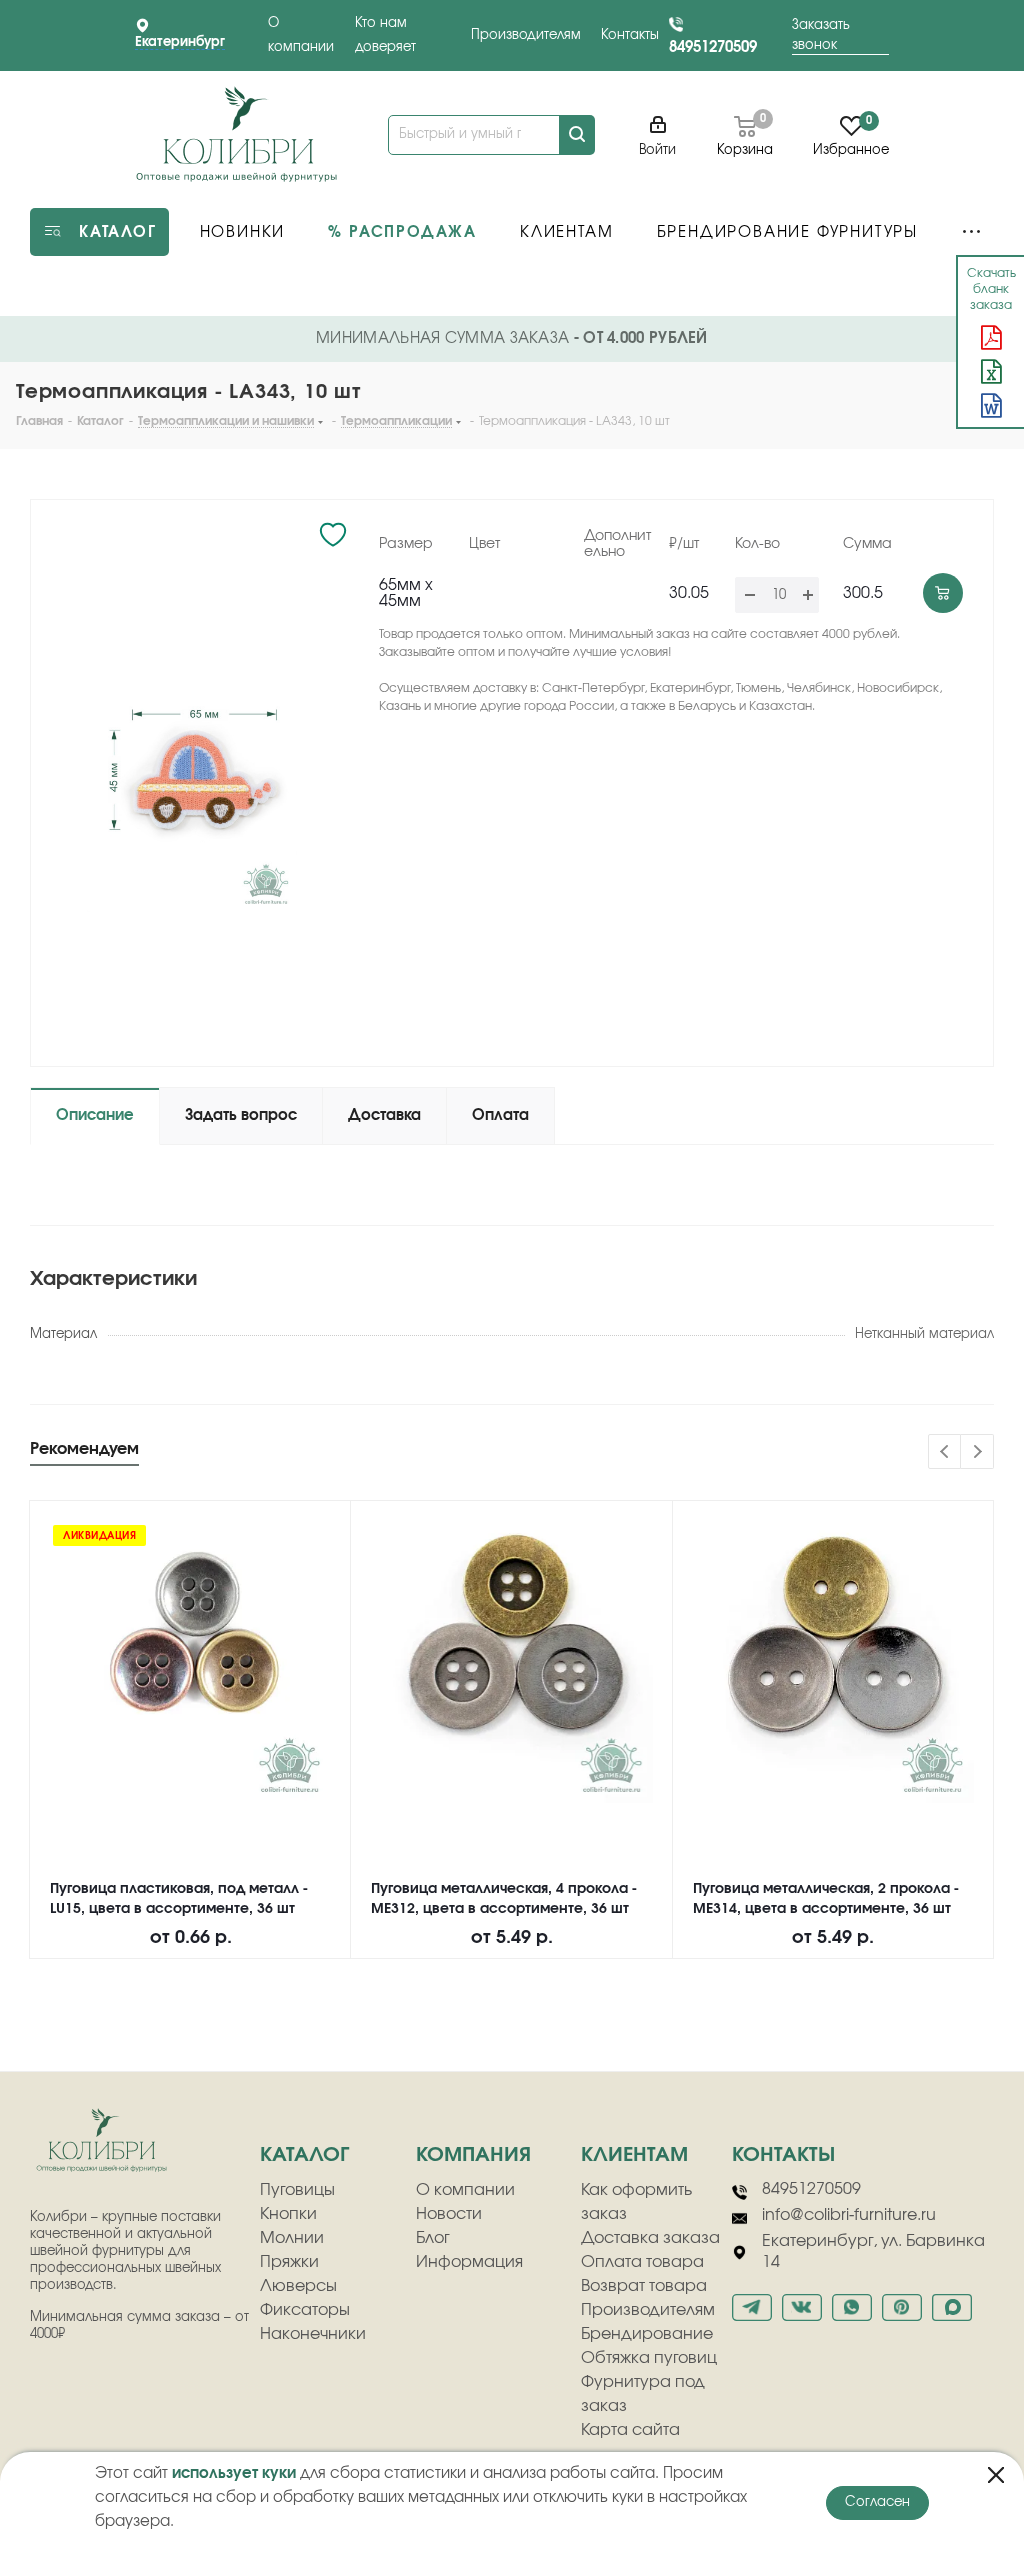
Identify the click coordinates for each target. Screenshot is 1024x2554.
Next (977, 1452)
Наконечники (313, 2334)
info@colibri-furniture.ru (849, 2215)
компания (473, 2155)
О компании (465, 2190)
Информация (469, 2262)
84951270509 (713, 47)
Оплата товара (642, 2262)
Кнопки (288, 2214)
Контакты (630, 35)
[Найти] (577, 135)
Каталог (304, 2155)
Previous (945, 1452)
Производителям (526, 35)
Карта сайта (630, 2430)
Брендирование (647, 2334)
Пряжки (289, 2262)
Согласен (877, 2502)
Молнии (292, 2238)
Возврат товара (644, 2286)
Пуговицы (297, 2190)
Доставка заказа (650, 2238)
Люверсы (298, 2286)
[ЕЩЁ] (971, 232)
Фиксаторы (305, 2310)
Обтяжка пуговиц (649, 2358)
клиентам (634, 2155)
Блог (433, 2238)
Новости (449, 2214)
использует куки (234, 2473)
